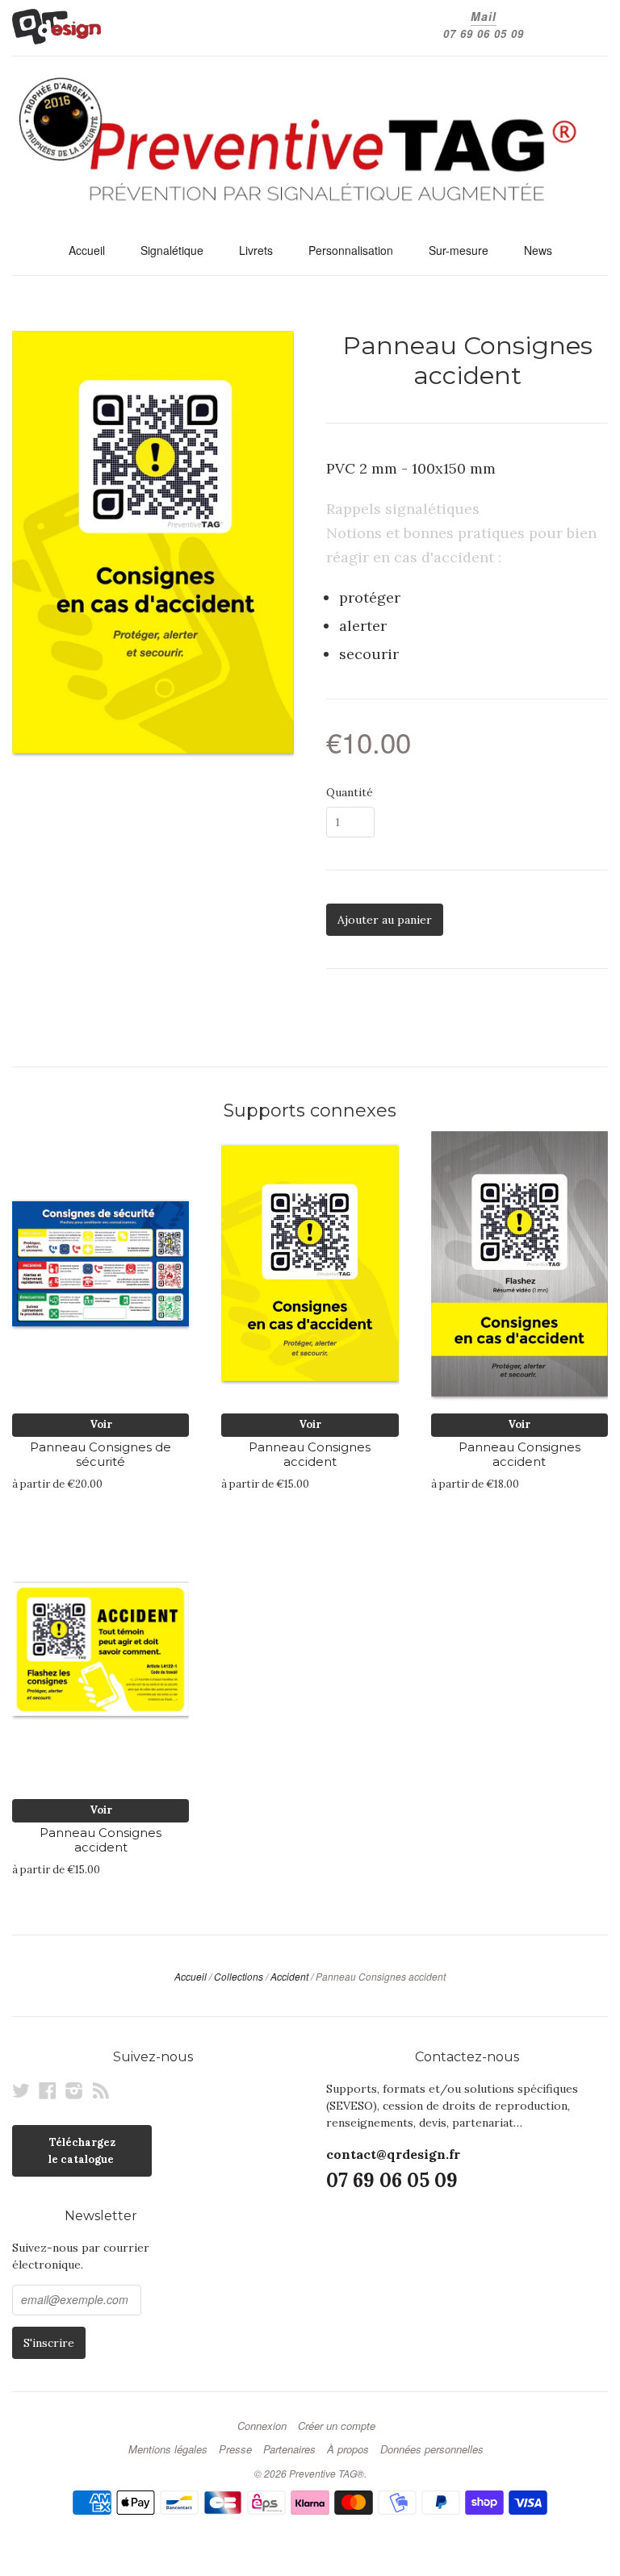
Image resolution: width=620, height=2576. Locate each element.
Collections (239, 1976)
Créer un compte (337, 2426)
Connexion (262, 2426)
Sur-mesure (459, 250)
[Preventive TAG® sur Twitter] (21, 2090)
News (538, 250)
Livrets (256, 250)
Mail (484, 16)
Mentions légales (168, 2449)
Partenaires (289, 2449)
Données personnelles (432, 2449)
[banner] (310, 145)
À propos (348, 2449)
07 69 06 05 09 (484, 33)
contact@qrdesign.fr (393, 2154)
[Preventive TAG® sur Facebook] (48, 2090)
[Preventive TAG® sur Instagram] (74, 2090)
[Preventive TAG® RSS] (101, 2090)
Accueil (87, 250)
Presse (235, 2449)
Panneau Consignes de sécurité (101, 1455)
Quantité (350, 792)
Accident (289, 1976)
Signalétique (172, 250)
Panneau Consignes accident (310, 1455)
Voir (101, 1424)
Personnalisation (351, 250)
